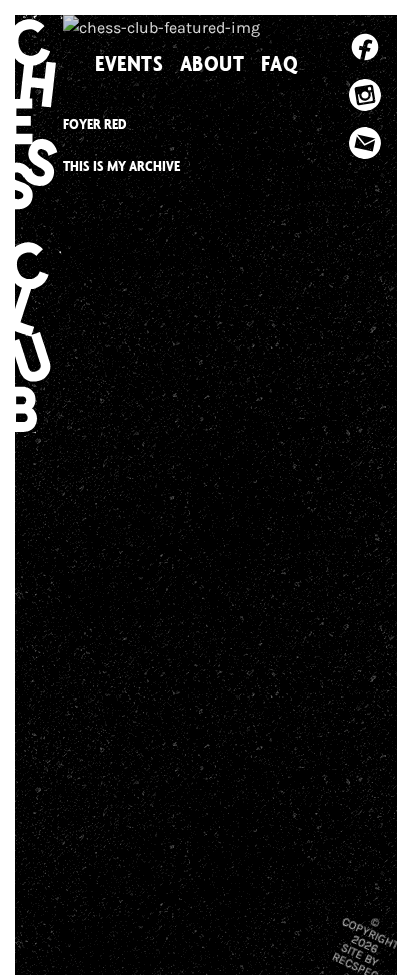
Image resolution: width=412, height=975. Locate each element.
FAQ (280, 63)
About (212, 63)
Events (129, 63)
